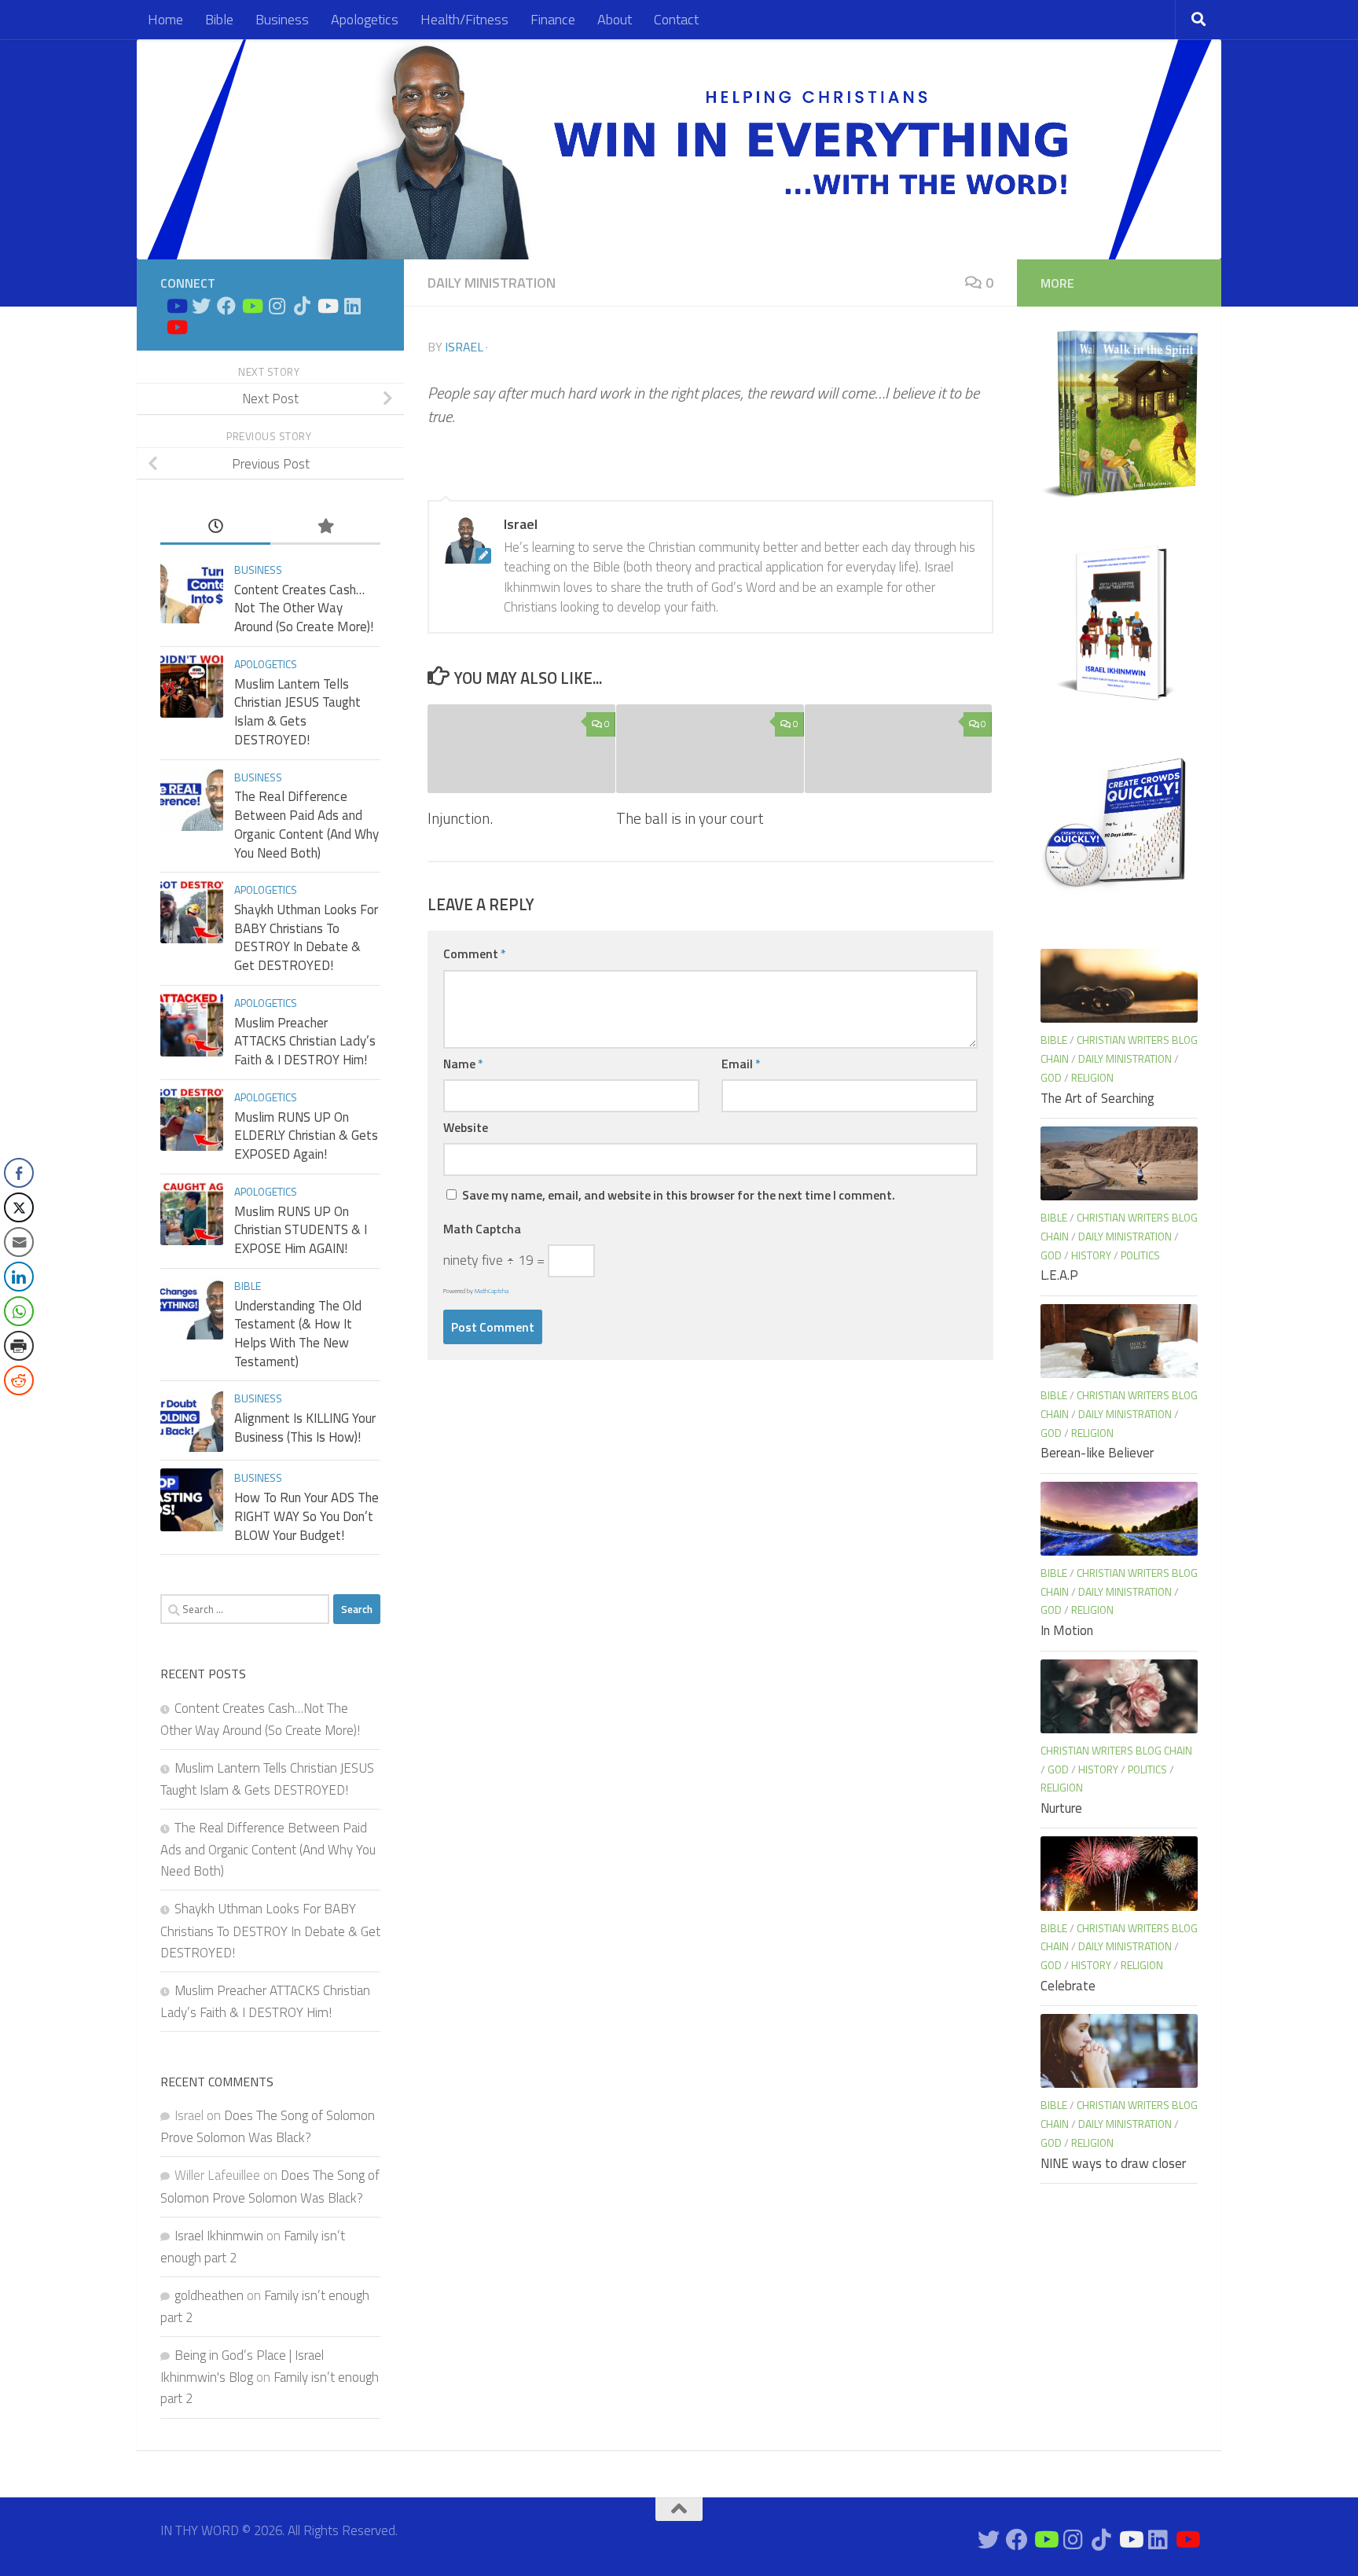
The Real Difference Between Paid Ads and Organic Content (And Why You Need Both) (306, 824)
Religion (1092, 1077)
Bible (219, 19)
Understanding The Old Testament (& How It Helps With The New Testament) (298, 1334)
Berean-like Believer (1097, 1453)
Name (463, 1064)
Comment (475, 954)
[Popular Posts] (325, 527)
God (1051, 1077)
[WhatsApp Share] (19, 1311)
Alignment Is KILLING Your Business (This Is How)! (305, 1428)
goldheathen (209, 2295)
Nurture (1061, 1808)
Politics (1140, 1255)
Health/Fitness (464, 19)
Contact (676, 19)
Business (282, 19)
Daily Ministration (492, 283)
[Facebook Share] (19, 1173)
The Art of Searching (1097, 1098)
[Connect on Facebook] (226, 306)
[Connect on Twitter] (201, 306)
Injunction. (460, 818)
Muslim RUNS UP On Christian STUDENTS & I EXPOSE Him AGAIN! (301, 1230)
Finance (553, 19)
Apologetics (365, 19)
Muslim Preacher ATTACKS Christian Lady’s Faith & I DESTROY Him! (305, 1041)
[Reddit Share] (19, 1380)
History (1091, 1255)
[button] (18, 1412)
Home (165, 19)
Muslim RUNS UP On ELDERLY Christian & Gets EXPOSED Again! (306, 1135)
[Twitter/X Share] (19, 1207)
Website (466, 1127)
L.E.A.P (1059, 1275)
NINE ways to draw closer (1113, 2163)
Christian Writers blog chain (1116, 1750)
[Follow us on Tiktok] (302, 306)
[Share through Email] (19, 1242)
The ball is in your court (690, 818)
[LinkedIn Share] (19, 1277)
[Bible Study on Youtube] (176, 306)
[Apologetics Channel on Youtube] (176, 327)
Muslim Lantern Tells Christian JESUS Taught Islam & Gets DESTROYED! (297, 712)
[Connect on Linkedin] (352, 306)
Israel (464, 347)
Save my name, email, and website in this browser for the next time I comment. (679, 1195)
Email (741, 1064)
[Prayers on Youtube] (327, 306)
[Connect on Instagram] (277, 306)
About (615, 19)
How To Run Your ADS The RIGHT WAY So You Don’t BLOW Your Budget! (306, 1516)
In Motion (1067, 1630)
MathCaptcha (492, 1291)
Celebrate (1068, 1986)
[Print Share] (19, 1346)
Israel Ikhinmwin (219, 2236)
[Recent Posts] (215, 527)
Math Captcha (482, 1229)
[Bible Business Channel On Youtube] (251, 306)
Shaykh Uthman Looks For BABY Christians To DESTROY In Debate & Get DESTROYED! (306, 937)
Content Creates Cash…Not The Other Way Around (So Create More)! (304, 608)
